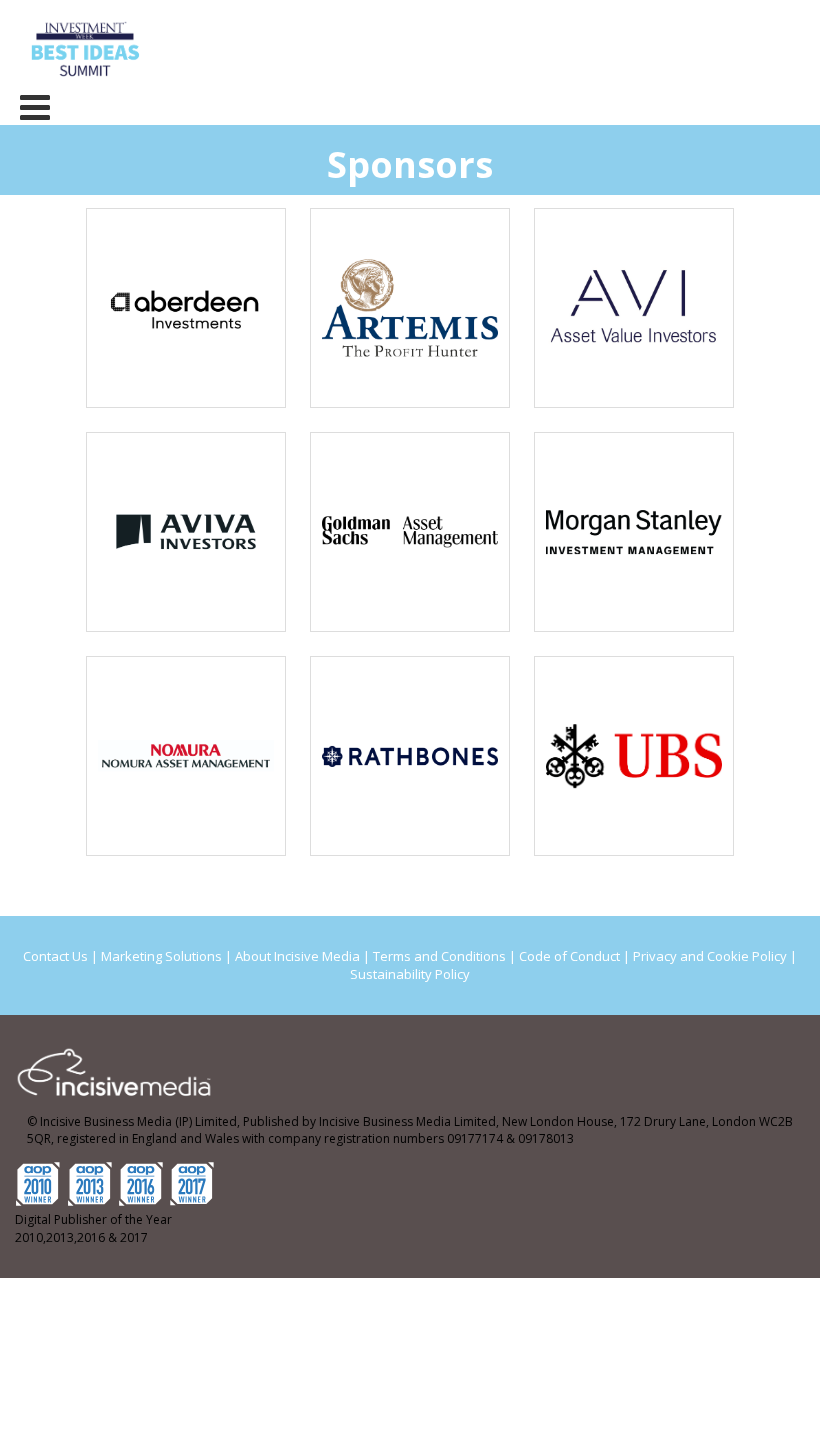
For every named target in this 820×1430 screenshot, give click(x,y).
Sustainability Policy (410, 974)
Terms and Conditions (439, 956)
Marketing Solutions (161, 956)
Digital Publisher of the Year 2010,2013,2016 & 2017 (93, 1229)
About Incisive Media (297, 956)
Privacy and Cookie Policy (710, 956)
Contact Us (55, 956)
